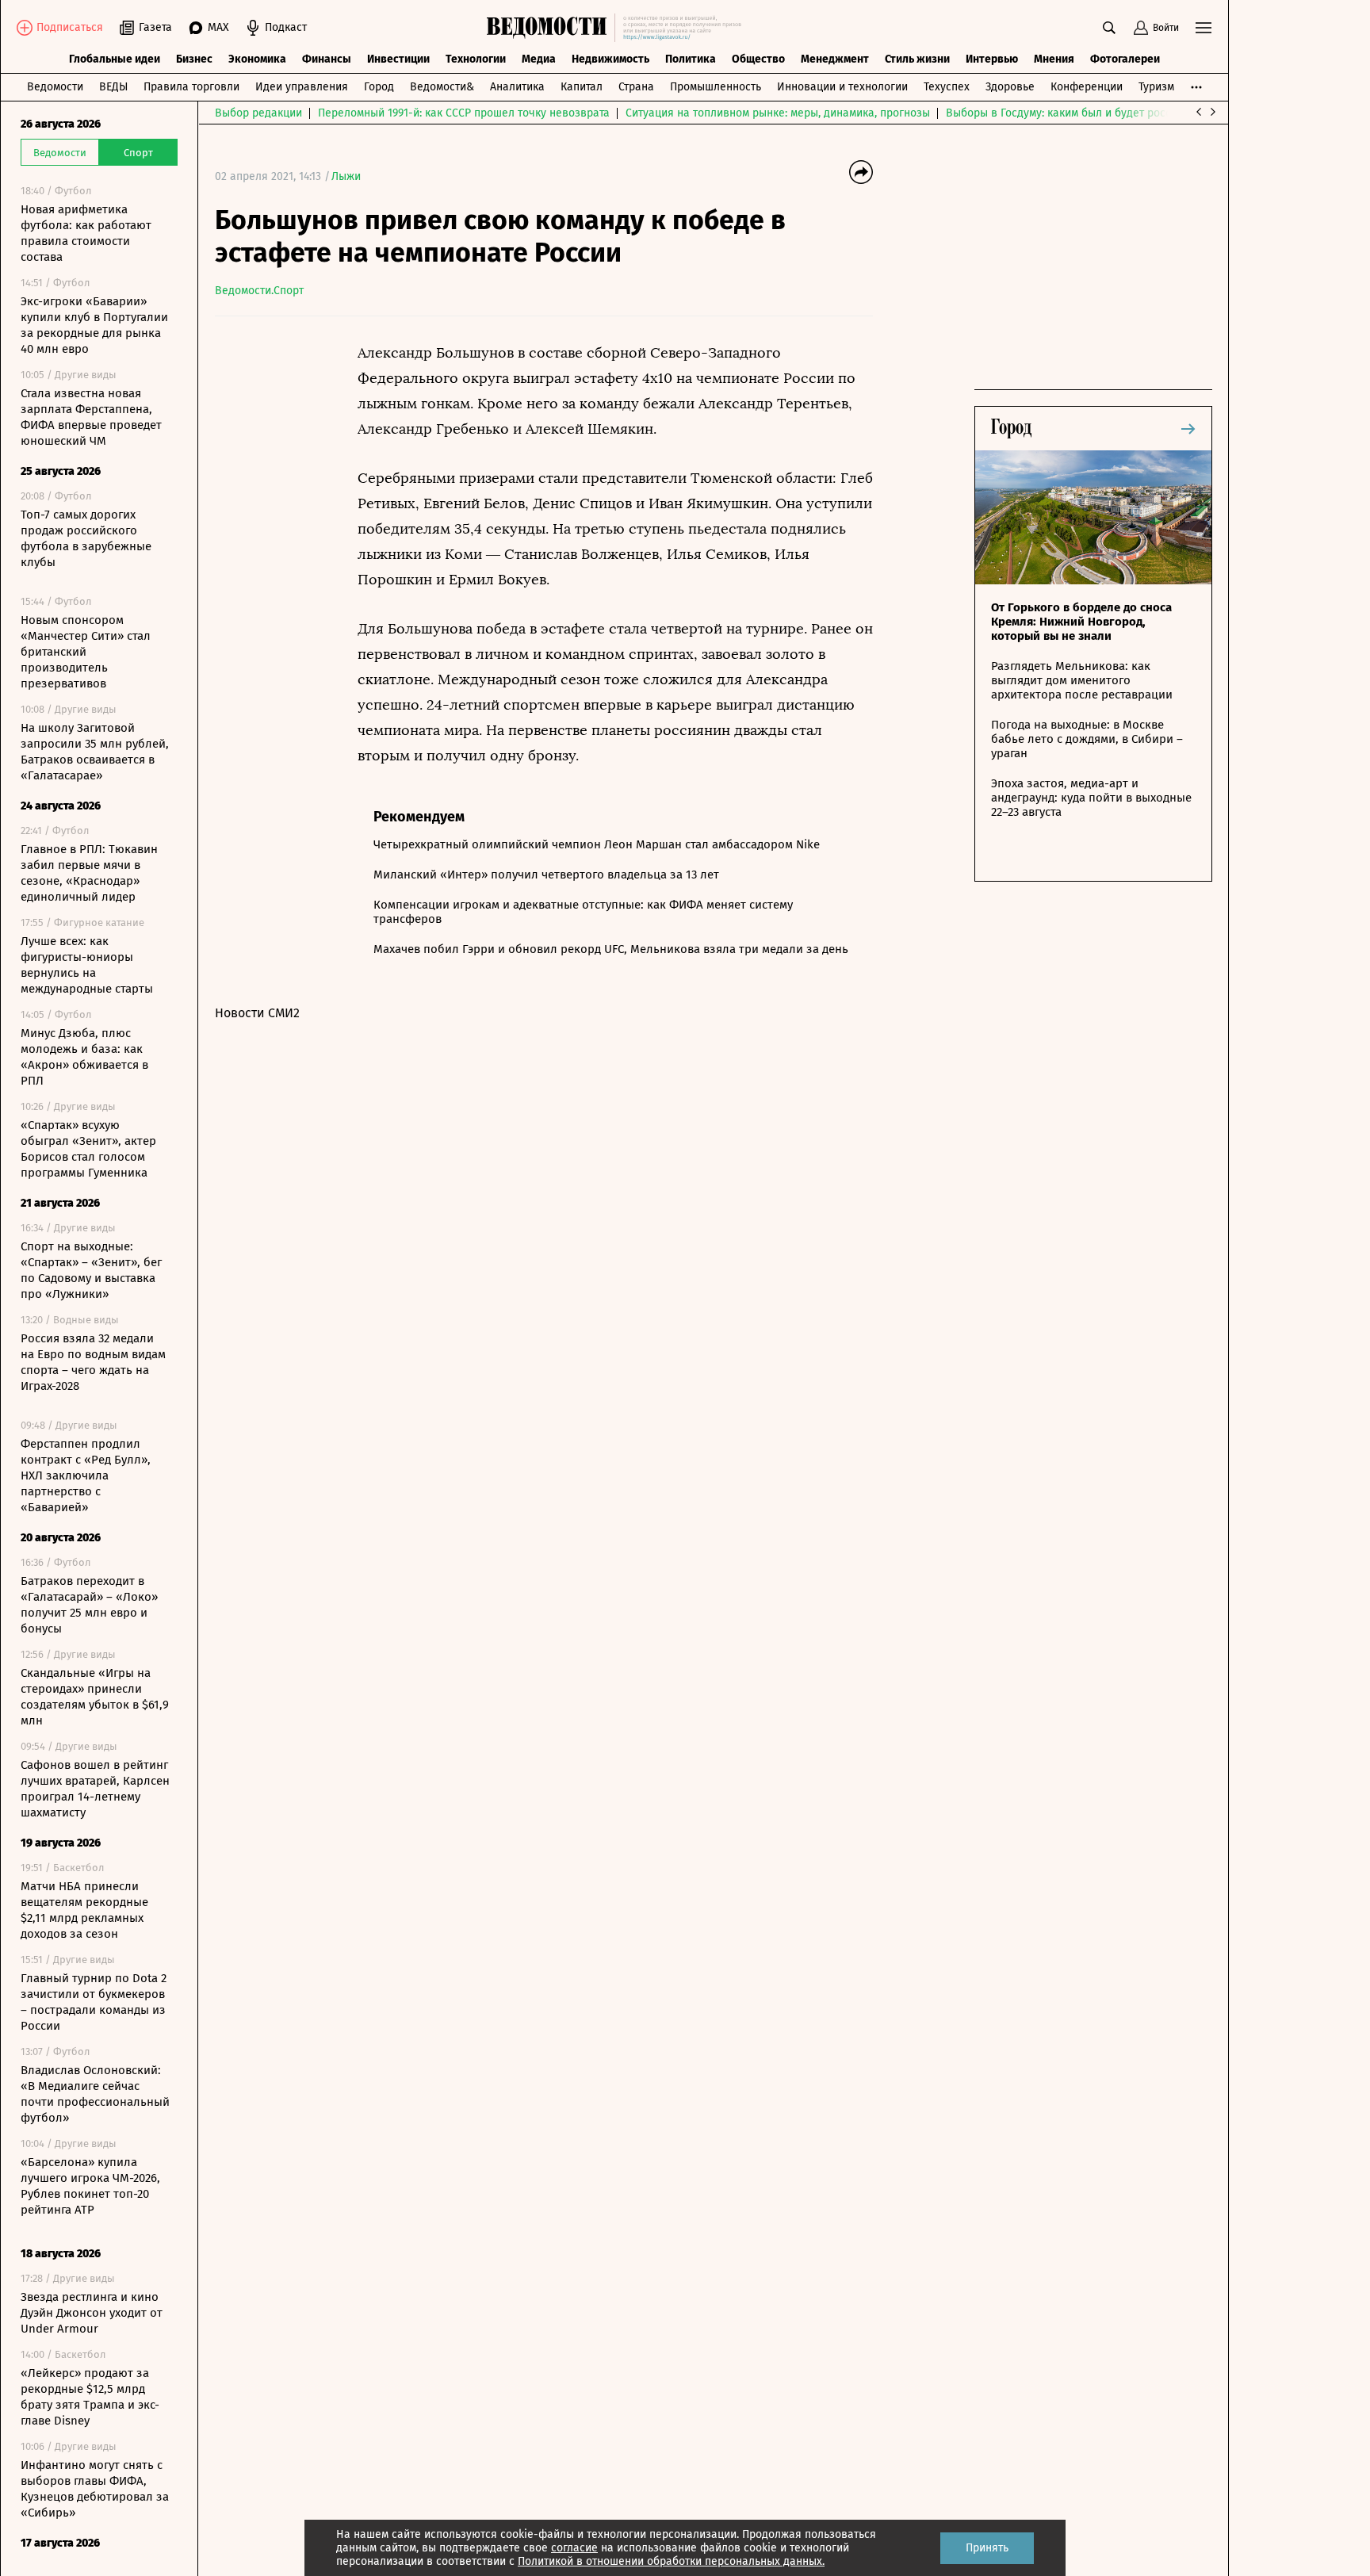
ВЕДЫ (113, 87)
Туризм (1156, 87)
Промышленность (716, 87)
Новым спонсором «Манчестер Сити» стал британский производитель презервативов (86, 652)
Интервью (992, 59)
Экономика (257, 59)
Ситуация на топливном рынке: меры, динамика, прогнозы (778, 113)
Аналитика (517, 87)
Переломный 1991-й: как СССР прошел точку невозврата (464, 113)
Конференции (1087, 87)
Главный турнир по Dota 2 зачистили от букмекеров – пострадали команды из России (94, 2002)
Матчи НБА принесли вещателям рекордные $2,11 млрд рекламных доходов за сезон (84, 1910)
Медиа (539, 59)
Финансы (327, 59)
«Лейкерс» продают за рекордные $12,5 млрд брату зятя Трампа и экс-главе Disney (90, 2397)
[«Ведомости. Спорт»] (551, 28)
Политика (691, 59)
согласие (574, 2548)
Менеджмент (835, 59)
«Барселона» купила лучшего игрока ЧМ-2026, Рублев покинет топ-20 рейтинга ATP (90, 2186)
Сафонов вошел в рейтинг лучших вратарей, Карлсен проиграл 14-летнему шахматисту (95, 1789)
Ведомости (55, 87)
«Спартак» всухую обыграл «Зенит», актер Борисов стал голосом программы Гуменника (88, 1149)
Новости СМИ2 (257, 1013)
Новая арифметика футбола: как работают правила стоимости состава (86, 233)
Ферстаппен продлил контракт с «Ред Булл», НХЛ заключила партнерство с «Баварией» (86, 1476)
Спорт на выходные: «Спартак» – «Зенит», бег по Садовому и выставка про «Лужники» (91, 1270)
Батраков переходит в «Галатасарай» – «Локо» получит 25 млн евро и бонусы (89, 1605)
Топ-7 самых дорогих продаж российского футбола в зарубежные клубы (86, 538)
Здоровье (1010, 87)
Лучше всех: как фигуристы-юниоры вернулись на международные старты (87, 965)
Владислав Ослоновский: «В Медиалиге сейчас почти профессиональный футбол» (95, 2094)
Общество (758, 59)
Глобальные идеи (115, 59)
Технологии (476, 59)
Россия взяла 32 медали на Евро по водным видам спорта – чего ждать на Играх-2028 (93, 1362)
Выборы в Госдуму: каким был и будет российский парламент (1106, 113)
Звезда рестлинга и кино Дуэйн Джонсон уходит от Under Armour (92, 2313)
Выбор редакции (258, 113)
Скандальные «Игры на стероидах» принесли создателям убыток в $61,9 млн (95, 1697)
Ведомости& (442, 87)
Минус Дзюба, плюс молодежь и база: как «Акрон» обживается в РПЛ (84, 1057)
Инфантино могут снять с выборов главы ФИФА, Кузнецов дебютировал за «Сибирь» (95, 2489)
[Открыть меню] (1204, 28)
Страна (636, 87)
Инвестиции (398, 59)
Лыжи (346, 176)
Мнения (1054, 59)
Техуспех (947, 87)
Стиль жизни (917, 59)
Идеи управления (302, 87)
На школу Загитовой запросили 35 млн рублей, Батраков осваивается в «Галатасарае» (95, 752)
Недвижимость (610, 59)
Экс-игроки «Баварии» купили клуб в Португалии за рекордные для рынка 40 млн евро (94, 325)
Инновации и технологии (842, 87)
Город (379, 87)
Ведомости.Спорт (259, 291)
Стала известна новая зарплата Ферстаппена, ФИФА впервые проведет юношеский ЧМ (91, 417)
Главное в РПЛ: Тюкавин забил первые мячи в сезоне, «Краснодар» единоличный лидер (89, 873)
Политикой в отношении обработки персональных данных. (671, 2561)
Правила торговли (191, 87)
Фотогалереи (1125, 59)
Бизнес (194, 59)
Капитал (582, 87)
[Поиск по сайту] (1109, 28)
